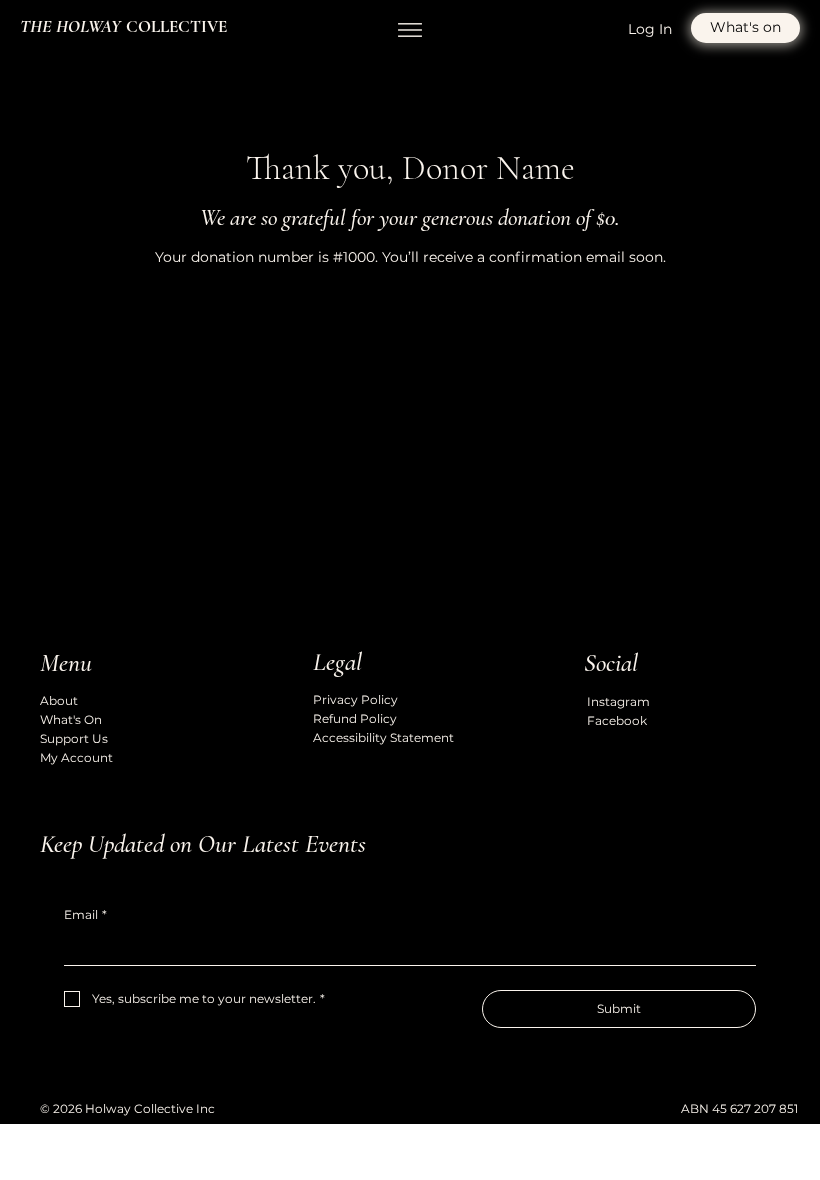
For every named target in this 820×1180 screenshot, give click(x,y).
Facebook (617, 720)
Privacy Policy (355, 699)
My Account (76, 757)
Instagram (618, 701)
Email (85, 914)
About (59, 700)
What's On (71, 719)
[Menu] (410, 30)
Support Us (74, 738)
